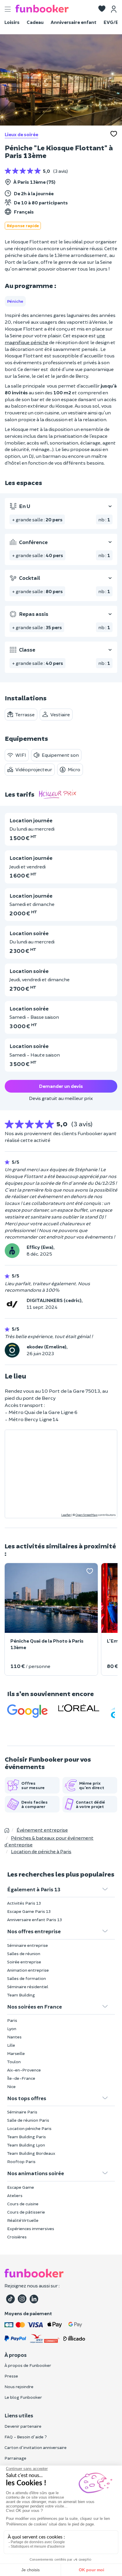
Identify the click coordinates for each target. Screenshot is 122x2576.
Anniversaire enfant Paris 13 (34, 1920)
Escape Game (21, 2187)
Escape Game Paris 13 (29, 1911)
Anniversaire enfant (74, 22)
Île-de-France (21, 2078)
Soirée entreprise (24, 1962)
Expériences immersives (31, 2228)
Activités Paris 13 (24, 1903)
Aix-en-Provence (24, 2070)
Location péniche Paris (29, 2128)
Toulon (14, 2062)
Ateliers (15, 2195)
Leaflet (66, 1515)
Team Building (21, 1995)
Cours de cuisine (23, 2204)
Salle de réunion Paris (28, 2120)
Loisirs (12, 22)
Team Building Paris (27, 2137)
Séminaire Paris (22, 2112)
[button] (102, 9)
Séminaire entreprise (28, 1945)
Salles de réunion (24, 1953)
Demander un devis (61, 1086)
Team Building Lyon (26, 2145)
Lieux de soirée (21, 134)
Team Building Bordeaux (31, 2153)
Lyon (12, 2029)
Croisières (17, 2237)
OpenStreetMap (86, 1515)
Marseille (16, 2053)
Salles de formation (27, 1978)
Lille (11, 2045)
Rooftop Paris (21, 2161)
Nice (11, 2086)
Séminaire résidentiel (28, 1987)
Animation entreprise (28, 1970)
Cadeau (35, 22)
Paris (12, 2020)
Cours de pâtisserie (26, 2212)
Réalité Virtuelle (23, 2220)
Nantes (14, 2037)
